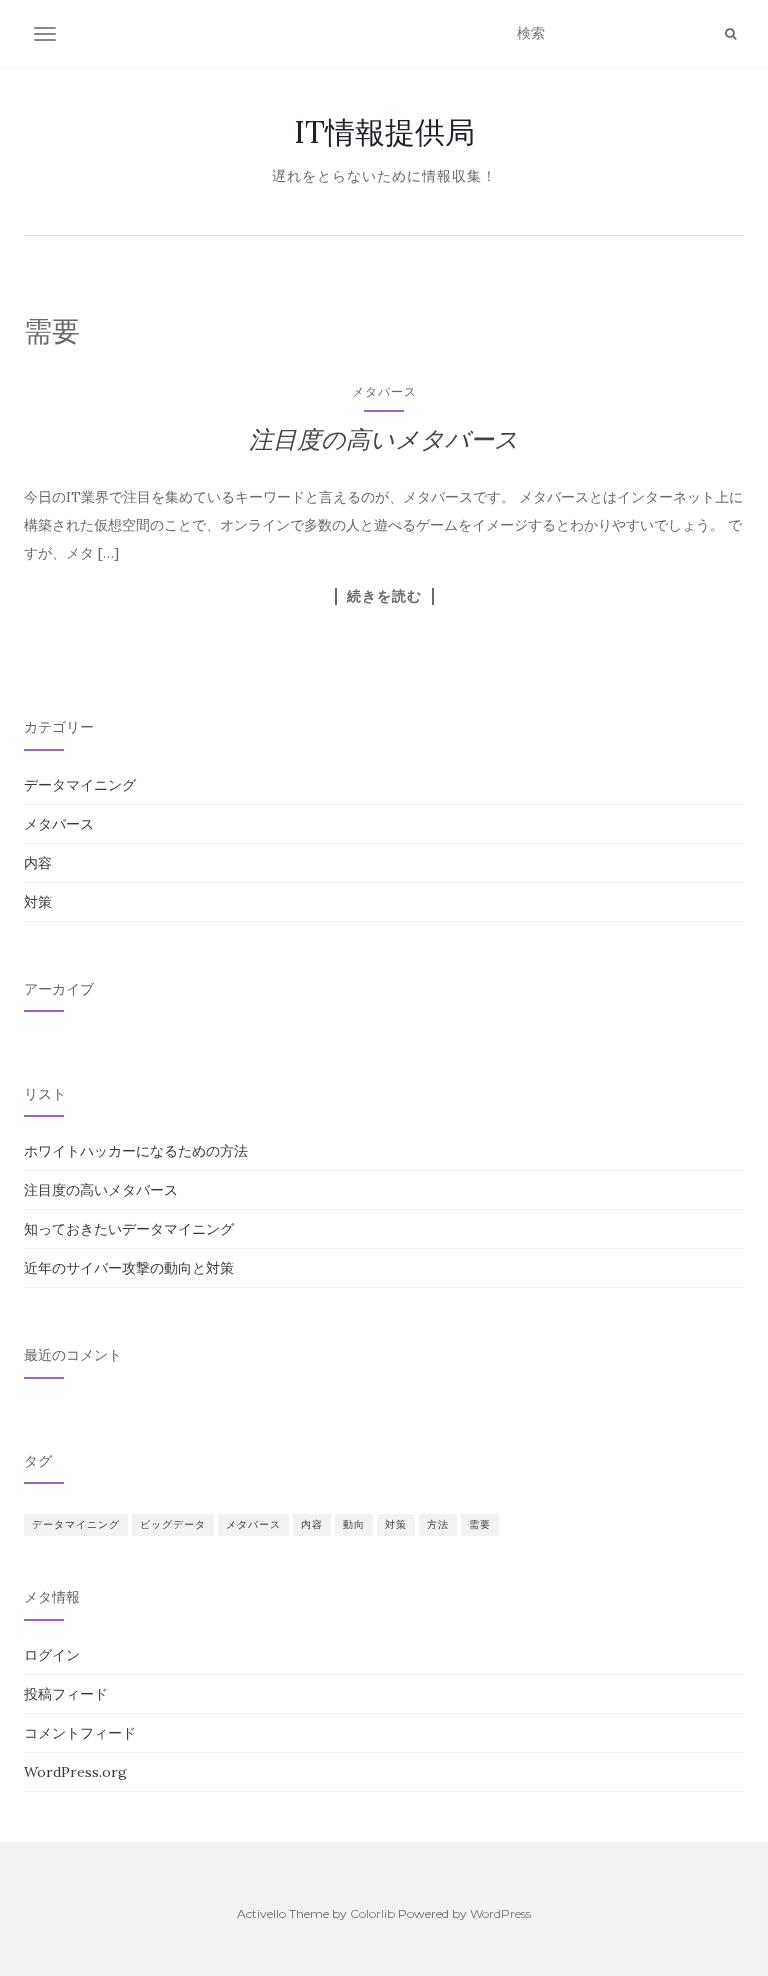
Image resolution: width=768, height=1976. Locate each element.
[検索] (730, 34)
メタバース (384, 391)
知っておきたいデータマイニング (129, 1229)
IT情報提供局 (384, 132)
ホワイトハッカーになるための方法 (136, 1151)
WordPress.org (75, 1772)
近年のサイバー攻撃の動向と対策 (129, 1268)
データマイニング (80, 785)
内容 (38, 863)
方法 (438, 1524)
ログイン (52, 1655)
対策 (38, 902)
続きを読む (384, 596)
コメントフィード (80, 1733)
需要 (480, 1524)
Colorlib (372, 1913)
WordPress (500, 1913)
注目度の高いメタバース (384, 439)
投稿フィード (66, 1694)
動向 (354, 1524)
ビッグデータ (173, 1524)
